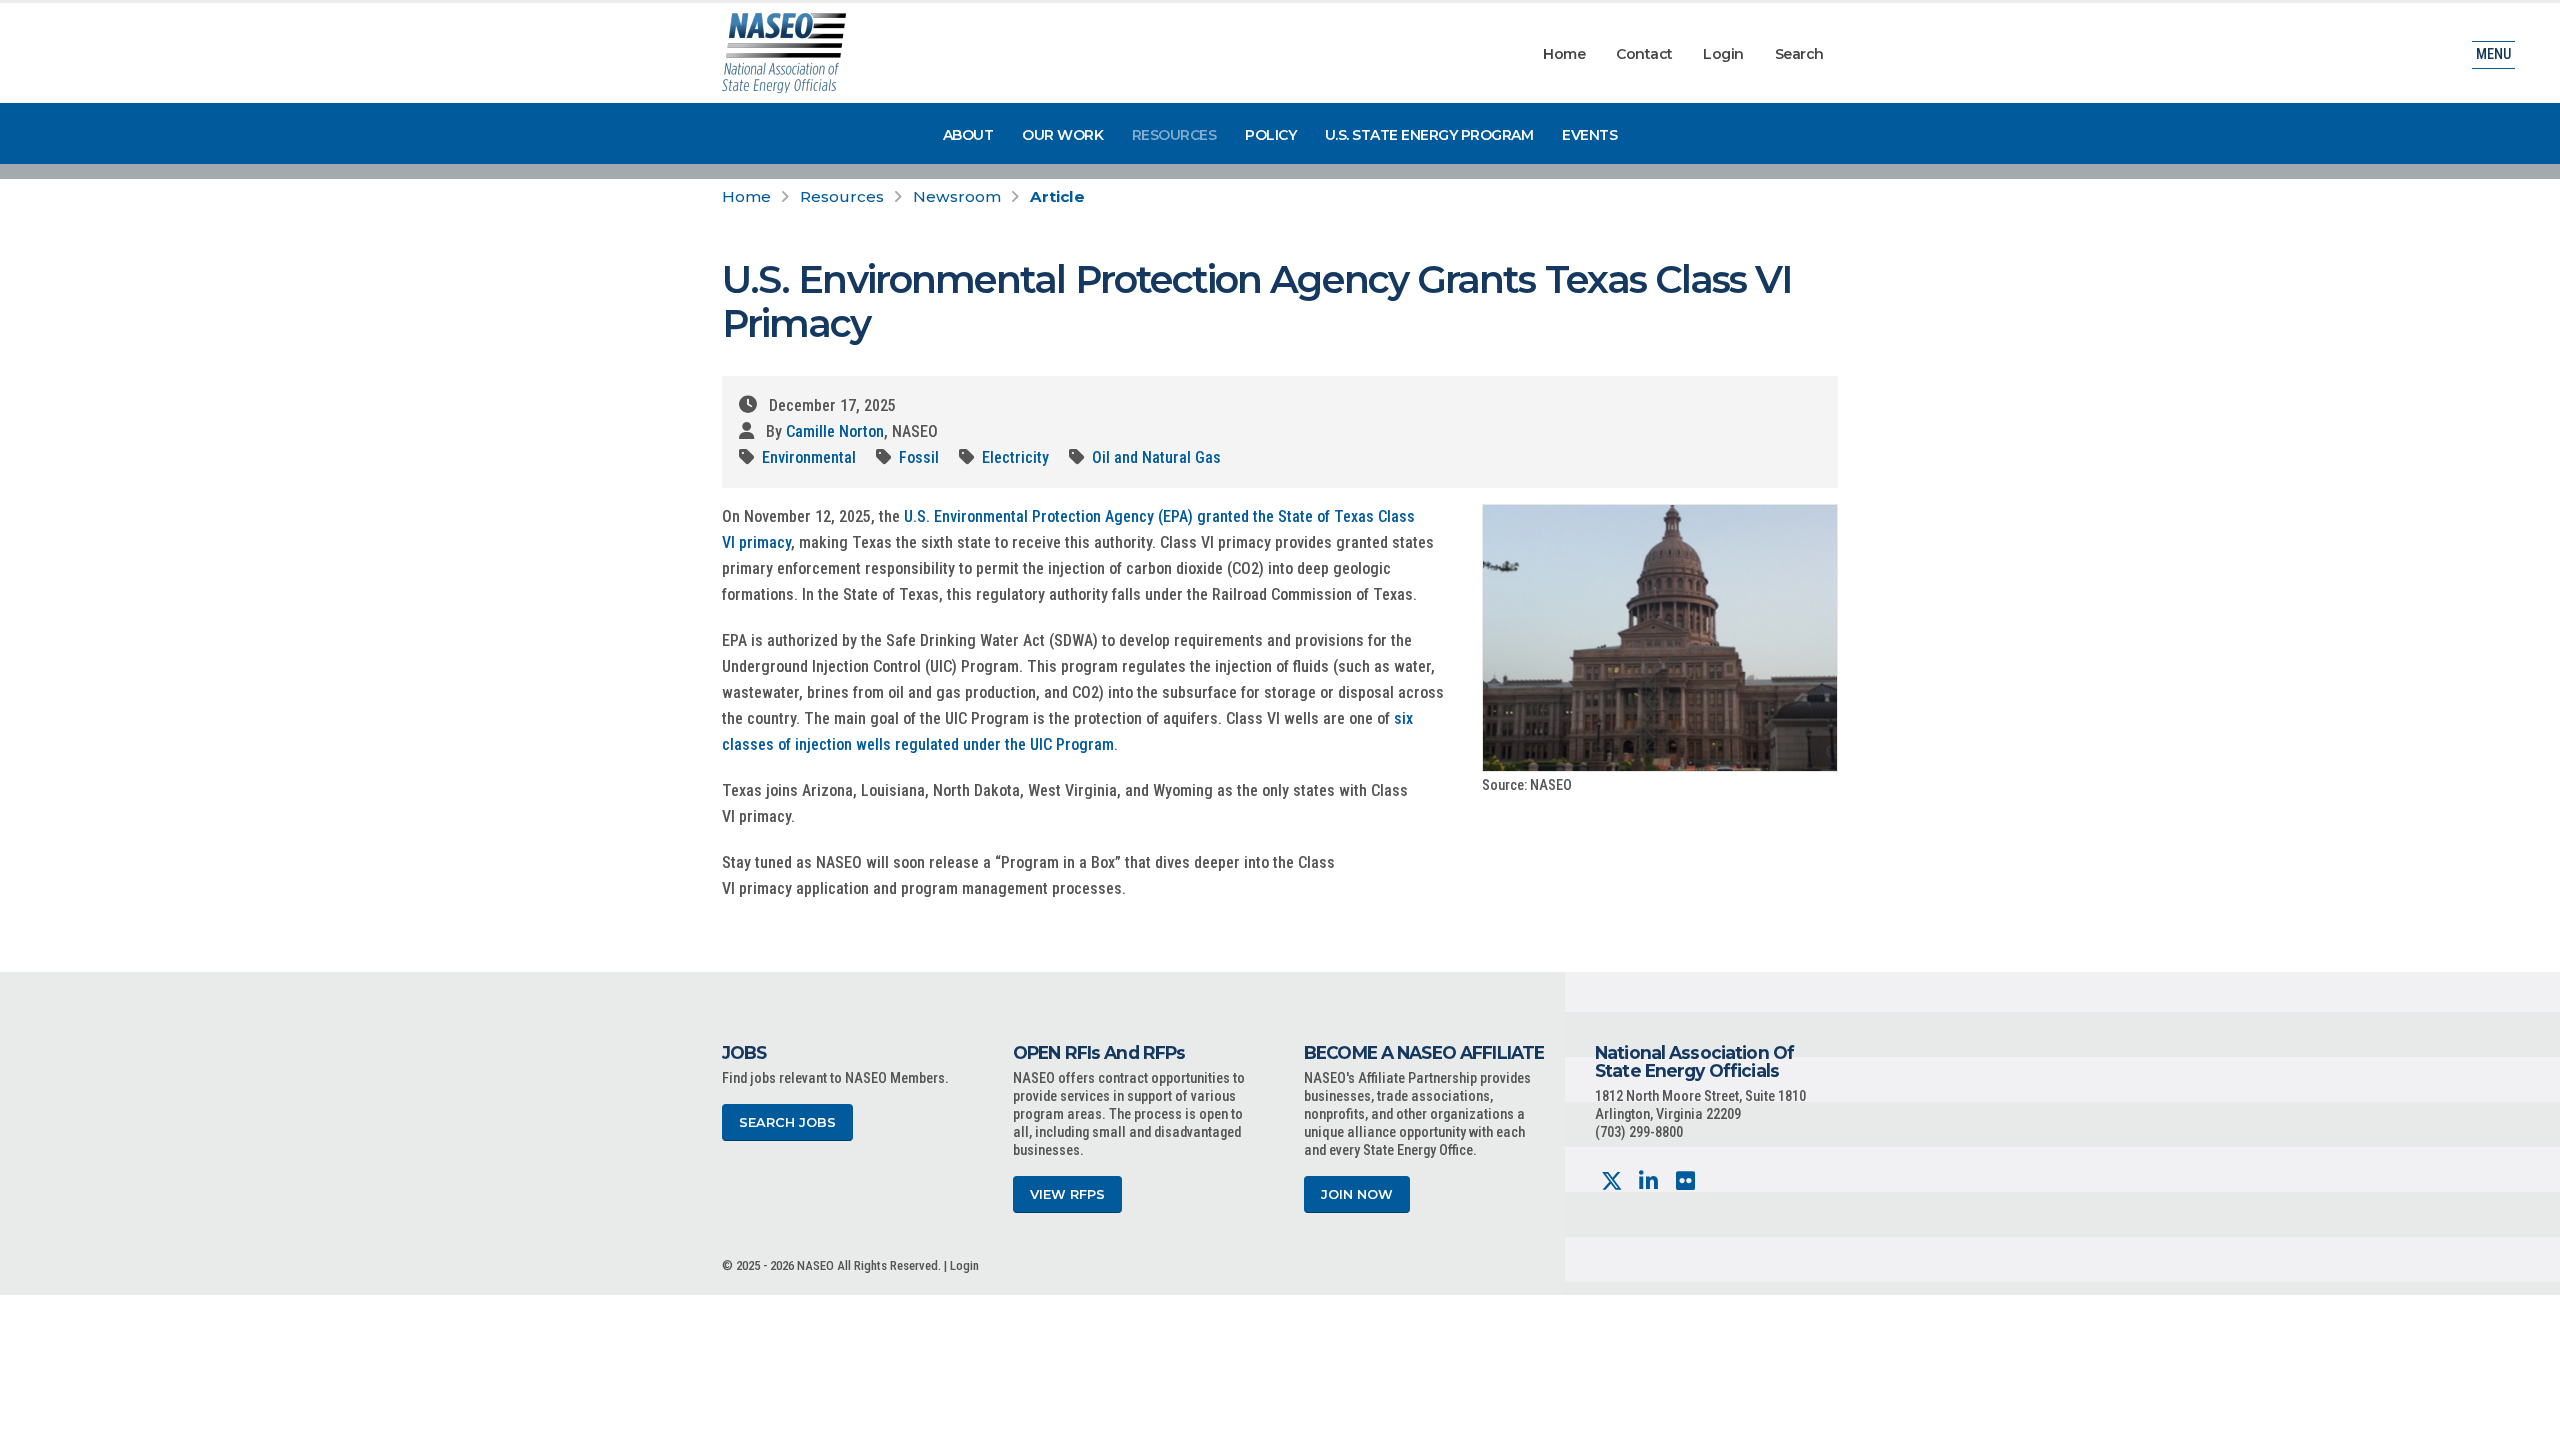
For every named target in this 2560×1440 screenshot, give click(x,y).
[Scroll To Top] (2525, 1417)
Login (1723, 54)
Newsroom (957, 196)
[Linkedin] (1648, 1181)
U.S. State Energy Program (1429, 135)
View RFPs (1067, 1194)
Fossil (919, 457)
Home (1564, 54)
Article (1057, 196)
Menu (2493, 54)
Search (1799, 54)
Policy (1270, 135)
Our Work (1062, 135)
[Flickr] (1685, 1181)
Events (1589, 135)
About (968, 135)
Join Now (1357, 1194)
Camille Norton (835, 431)
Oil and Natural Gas (1156, 457)
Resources (1174, 135)
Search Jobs (787, 1122)
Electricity (1015, 457)
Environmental (809, 457)
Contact (1644, 54)
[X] (1611, 1181)
